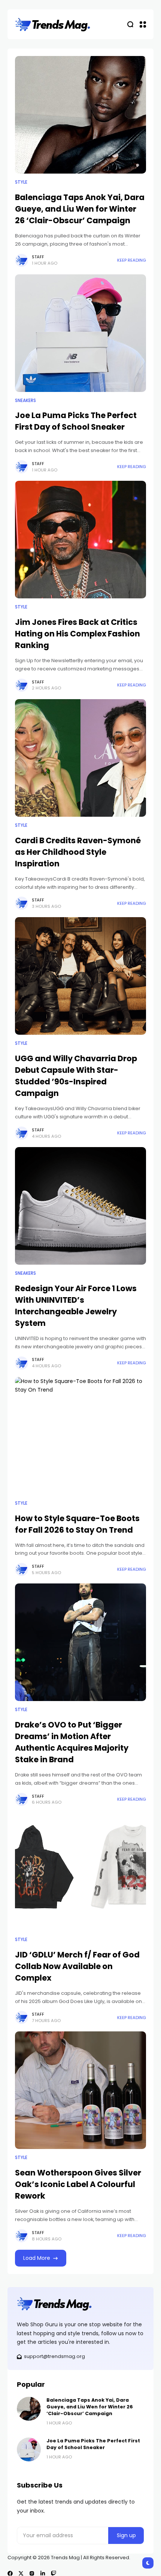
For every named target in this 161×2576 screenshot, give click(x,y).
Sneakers (25, 401)
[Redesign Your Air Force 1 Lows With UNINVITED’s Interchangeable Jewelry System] (80, 1206)
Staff (38, 257)
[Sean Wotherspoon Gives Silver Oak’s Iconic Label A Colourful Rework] (80, 2090)
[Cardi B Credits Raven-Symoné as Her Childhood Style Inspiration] (80, 758)
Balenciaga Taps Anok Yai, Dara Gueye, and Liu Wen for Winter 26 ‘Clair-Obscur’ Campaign (80, 209)
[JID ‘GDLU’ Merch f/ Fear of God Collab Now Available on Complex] (80, 1872)
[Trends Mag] (53, 24)
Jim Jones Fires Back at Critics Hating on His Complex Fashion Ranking (78, 634)
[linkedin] (43, 2573)
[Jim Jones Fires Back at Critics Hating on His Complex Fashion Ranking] (80, 540)
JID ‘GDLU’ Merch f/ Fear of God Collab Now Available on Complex (77, 1966)
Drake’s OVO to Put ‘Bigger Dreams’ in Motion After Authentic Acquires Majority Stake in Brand (72, 1742)
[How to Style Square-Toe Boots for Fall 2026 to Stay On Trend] (80, 1436)
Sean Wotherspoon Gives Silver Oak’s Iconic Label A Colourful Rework (78, 2184)
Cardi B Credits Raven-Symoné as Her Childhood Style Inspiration (78, 852)
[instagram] (32, 2573)
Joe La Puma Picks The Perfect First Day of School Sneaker (76, 421)
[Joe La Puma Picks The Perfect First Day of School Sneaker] (80, 333)
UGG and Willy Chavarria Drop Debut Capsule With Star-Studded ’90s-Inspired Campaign (76, 1076)
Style (21, 182)
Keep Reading (132, 260)
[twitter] (21, 2573)
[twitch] (54, 2573)
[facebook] (10, 2573)
